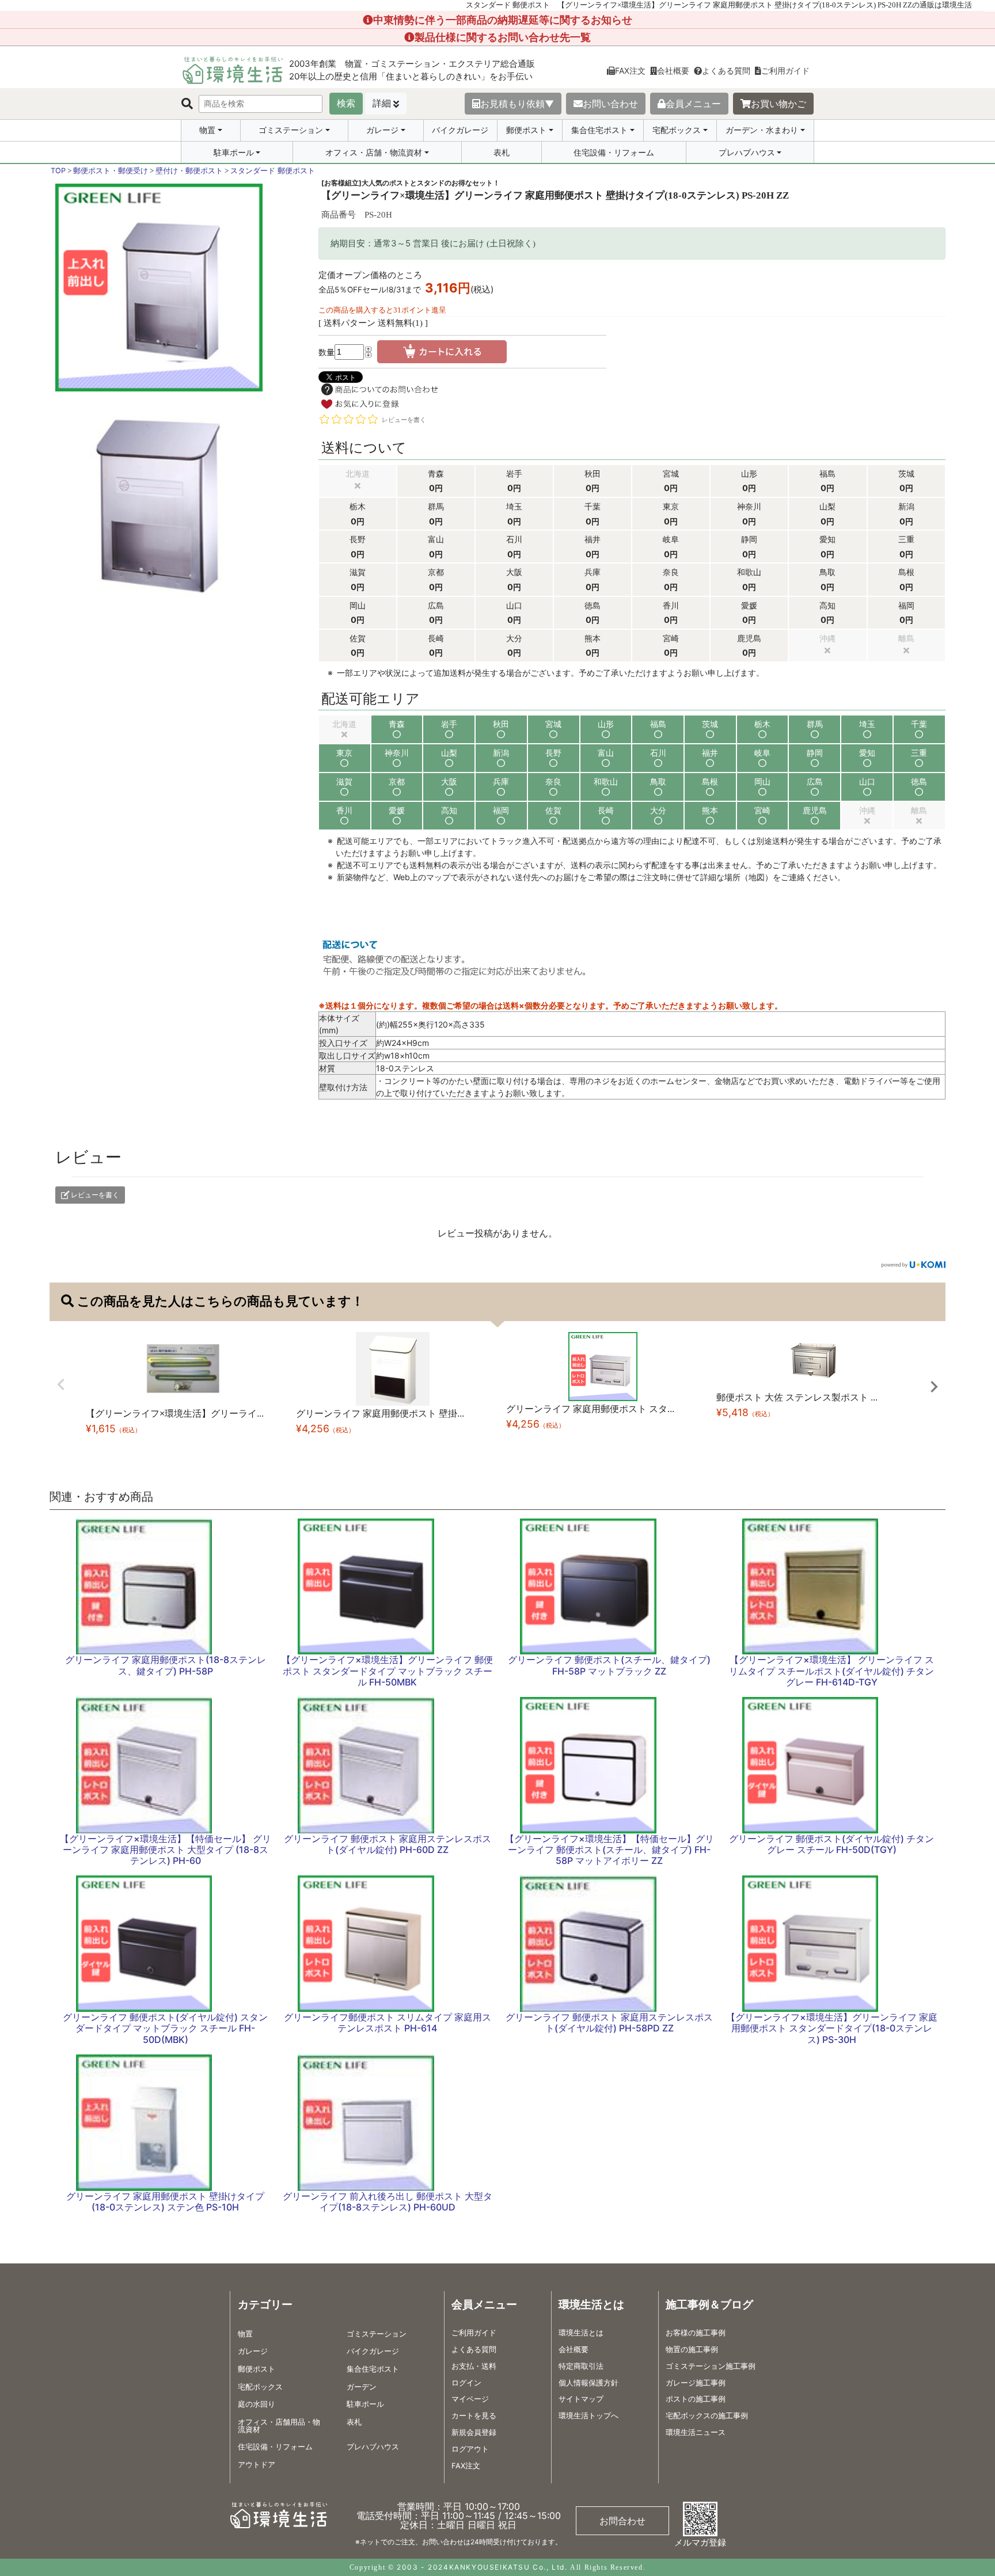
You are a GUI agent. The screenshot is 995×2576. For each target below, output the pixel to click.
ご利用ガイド (785, 71)
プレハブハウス (747, 153)
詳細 (382, 103)
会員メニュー (693, 104)
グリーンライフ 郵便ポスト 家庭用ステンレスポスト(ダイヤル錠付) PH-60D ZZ (388, 1844)
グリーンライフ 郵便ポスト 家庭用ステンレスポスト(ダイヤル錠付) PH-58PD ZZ (609, 2023)
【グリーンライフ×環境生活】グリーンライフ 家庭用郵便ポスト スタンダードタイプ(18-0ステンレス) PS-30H (832, 2028)
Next (934, 1387)
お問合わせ (622, 2521)
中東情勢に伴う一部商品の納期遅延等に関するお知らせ (503, 20)
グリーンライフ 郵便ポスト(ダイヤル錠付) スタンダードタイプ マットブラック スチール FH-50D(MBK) (165, 2028)
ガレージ (382, 130)
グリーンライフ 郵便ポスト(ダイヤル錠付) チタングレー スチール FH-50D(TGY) (831, 1844)
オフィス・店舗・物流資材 (374, 153)
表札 (502, 152)
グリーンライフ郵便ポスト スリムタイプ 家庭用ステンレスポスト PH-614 (388, 2023)
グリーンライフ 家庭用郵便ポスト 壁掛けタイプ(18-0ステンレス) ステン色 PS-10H (165, 2202)
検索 (346, 103)
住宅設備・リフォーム (614, 152)
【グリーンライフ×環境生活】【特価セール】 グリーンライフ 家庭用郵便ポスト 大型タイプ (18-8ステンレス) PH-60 (166, 1850)
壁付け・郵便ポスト (189, 171)
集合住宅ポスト (599, 130)
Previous (61, 1384)
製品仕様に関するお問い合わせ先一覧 (503, 37)
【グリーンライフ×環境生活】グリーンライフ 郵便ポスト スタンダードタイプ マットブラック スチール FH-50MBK (387, 1671)
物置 (207, 130)
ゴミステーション (291, 130)
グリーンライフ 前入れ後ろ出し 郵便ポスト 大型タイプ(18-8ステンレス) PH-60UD (388, 2202)
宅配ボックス (677, 130)
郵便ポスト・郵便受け (111, 171)
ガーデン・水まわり (762, 130)
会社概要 (673, 71)
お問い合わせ (610, 104)
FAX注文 (630, 71)
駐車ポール (234, 153)
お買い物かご (778, 104)
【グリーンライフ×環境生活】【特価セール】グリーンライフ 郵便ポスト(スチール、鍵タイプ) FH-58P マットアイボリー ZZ (609, 1850)
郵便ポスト (526, 130)
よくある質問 (726, 71)
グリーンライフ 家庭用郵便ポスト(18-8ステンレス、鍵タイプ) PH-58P (166, 1665)
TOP (58, 171)
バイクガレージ (460, 130)
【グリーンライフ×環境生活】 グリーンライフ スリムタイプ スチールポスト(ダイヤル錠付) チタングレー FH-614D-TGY (831, 1671)
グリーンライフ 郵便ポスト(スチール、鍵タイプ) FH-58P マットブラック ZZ (609, 1665)
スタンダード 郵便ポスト (273, 171)
